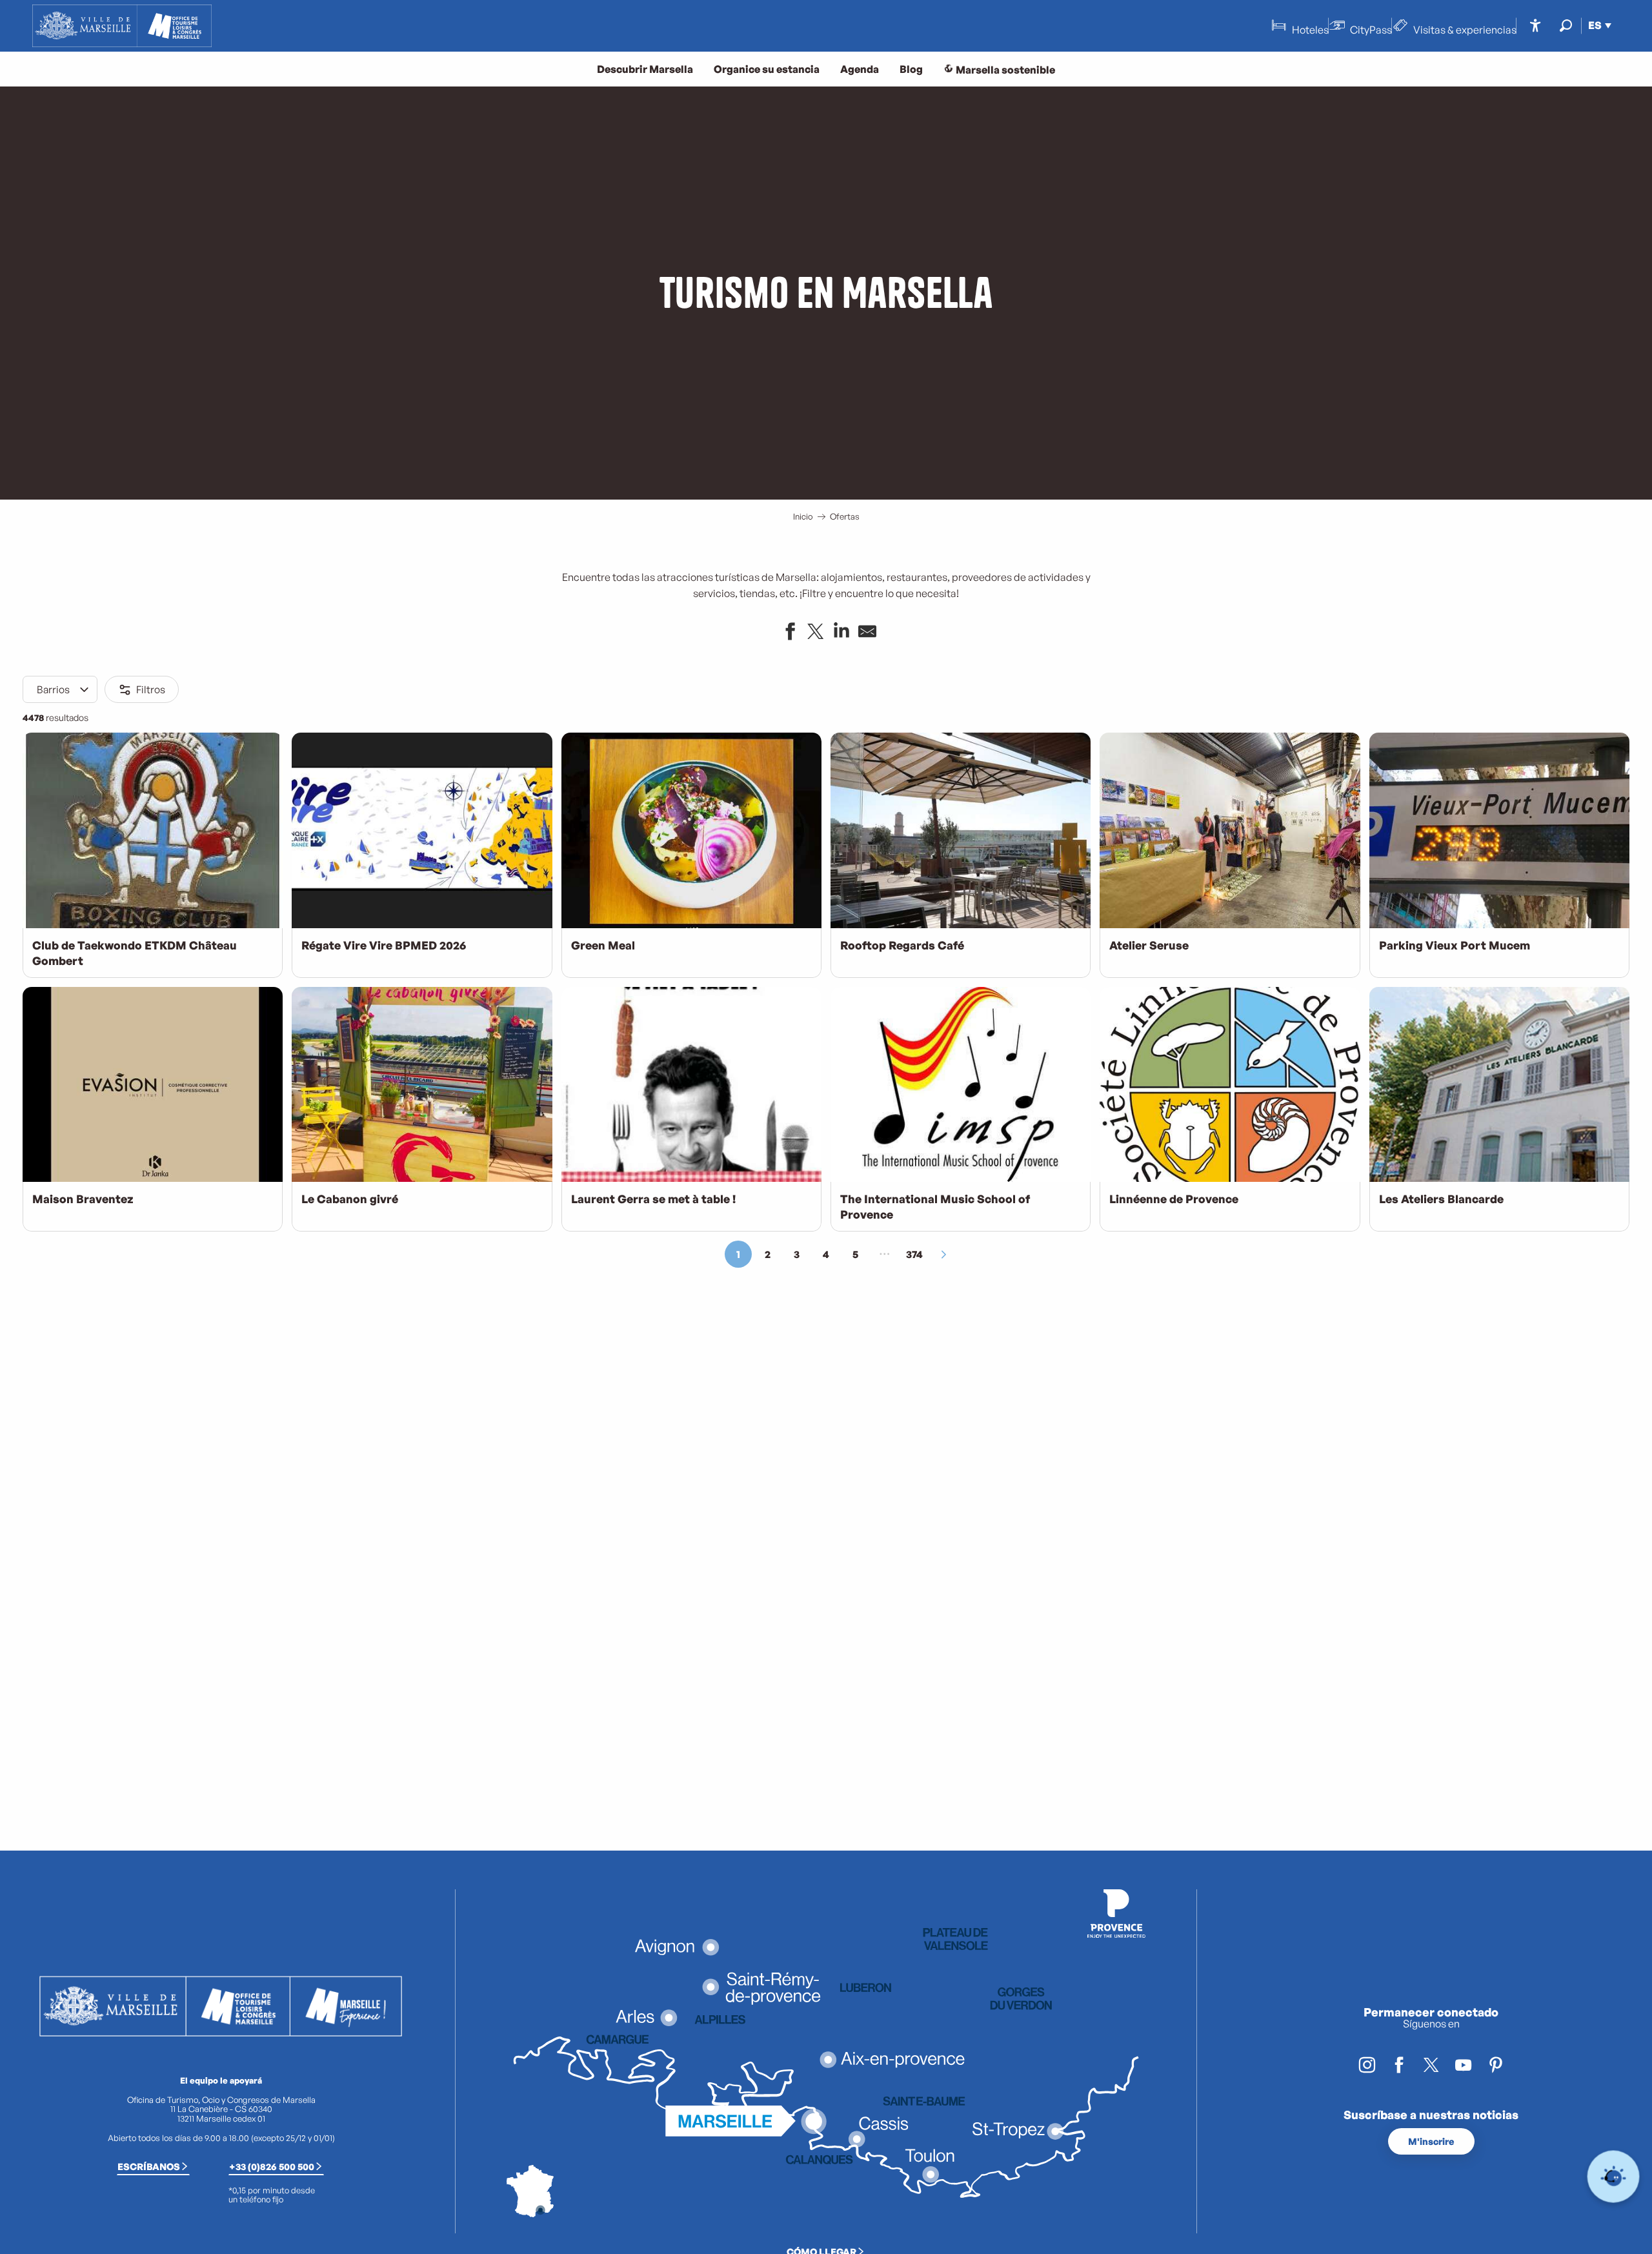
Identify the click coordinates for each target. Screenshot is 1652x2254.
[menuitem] (122, 26)
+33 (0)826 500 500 (272, 2166)
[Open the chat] (1614, 2177)
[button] (1566, 25)
